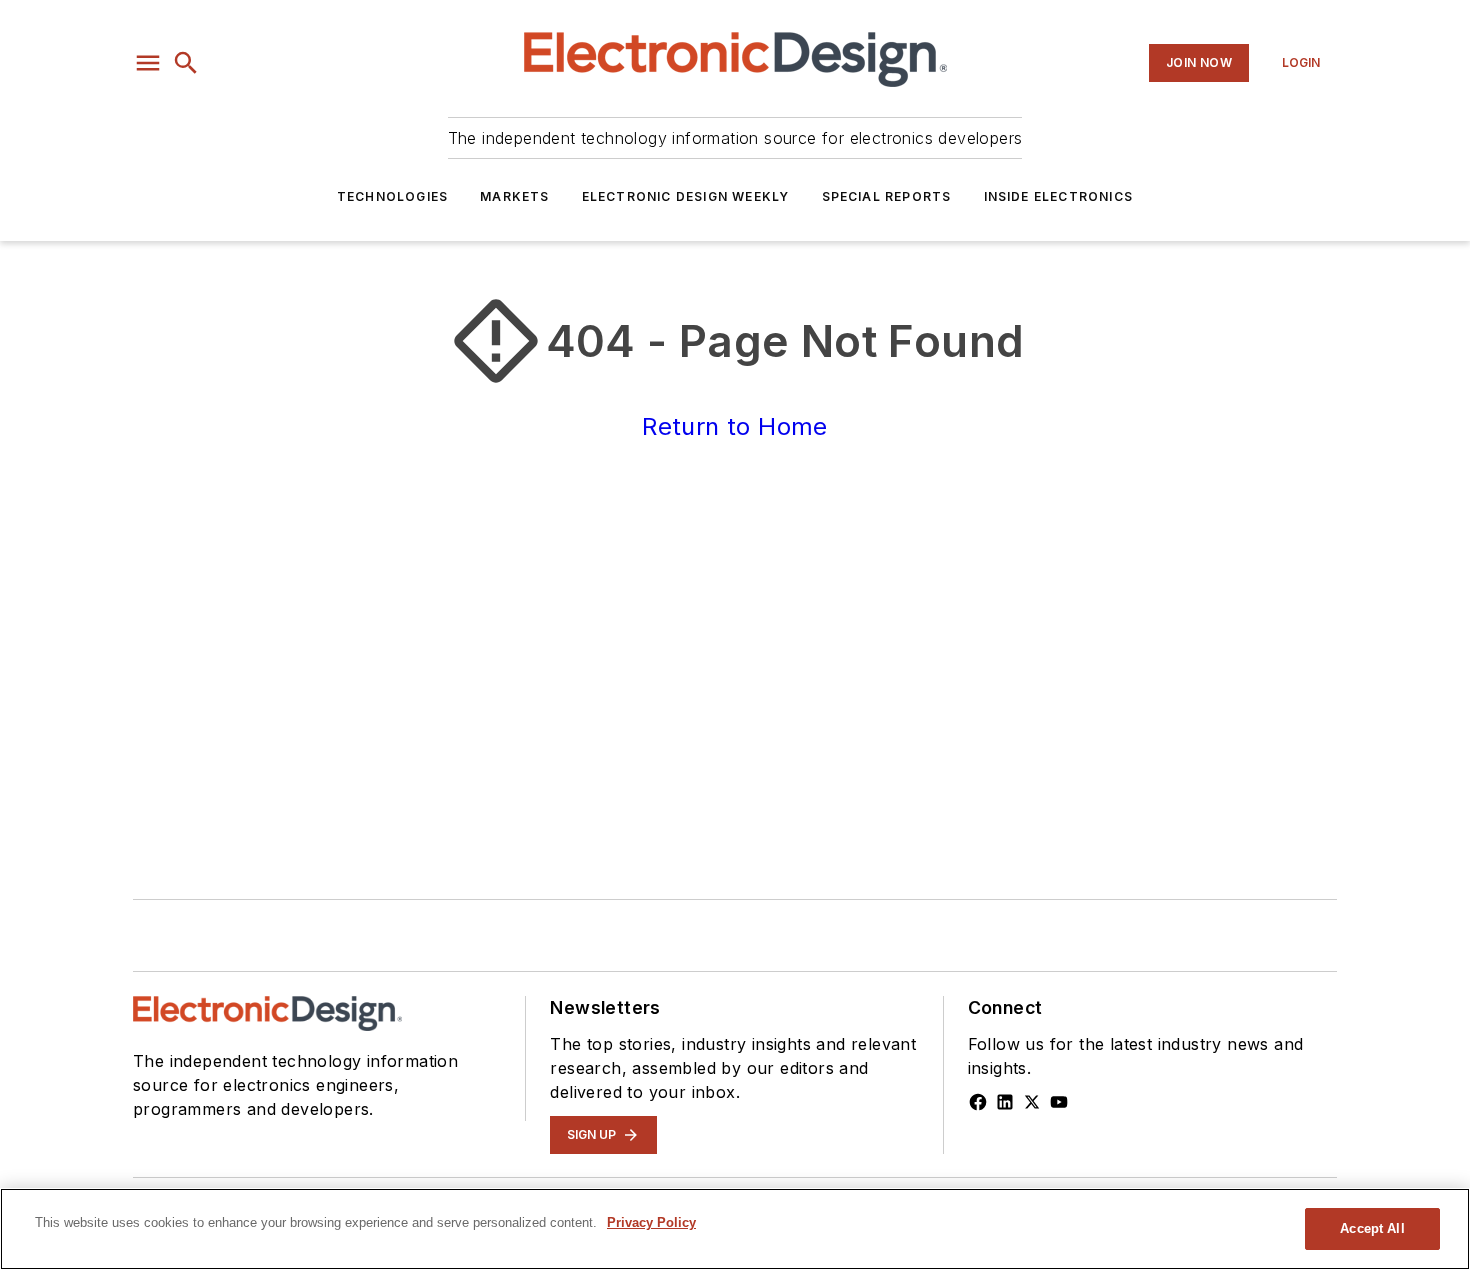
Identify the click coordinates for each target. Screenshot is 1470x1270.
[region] (735, 1229)
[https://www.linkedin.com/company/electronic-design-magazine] (1005, 1102)
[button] (148, 63)
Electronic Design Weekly (686, 196)
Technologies (392, 196)
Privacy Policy (651, 1222)
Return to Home (735, 426)
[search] (186, 63)
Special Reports (887, 196)
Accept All (1372, 1228)
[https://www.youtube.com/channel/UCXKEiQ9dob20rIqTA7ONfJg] (1059, 1102)
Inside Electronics (1059, 196)
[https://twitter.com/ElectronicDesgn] (1032, 1102)
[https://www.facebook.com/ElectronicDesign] (978, 1102)
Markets (514, 196)
